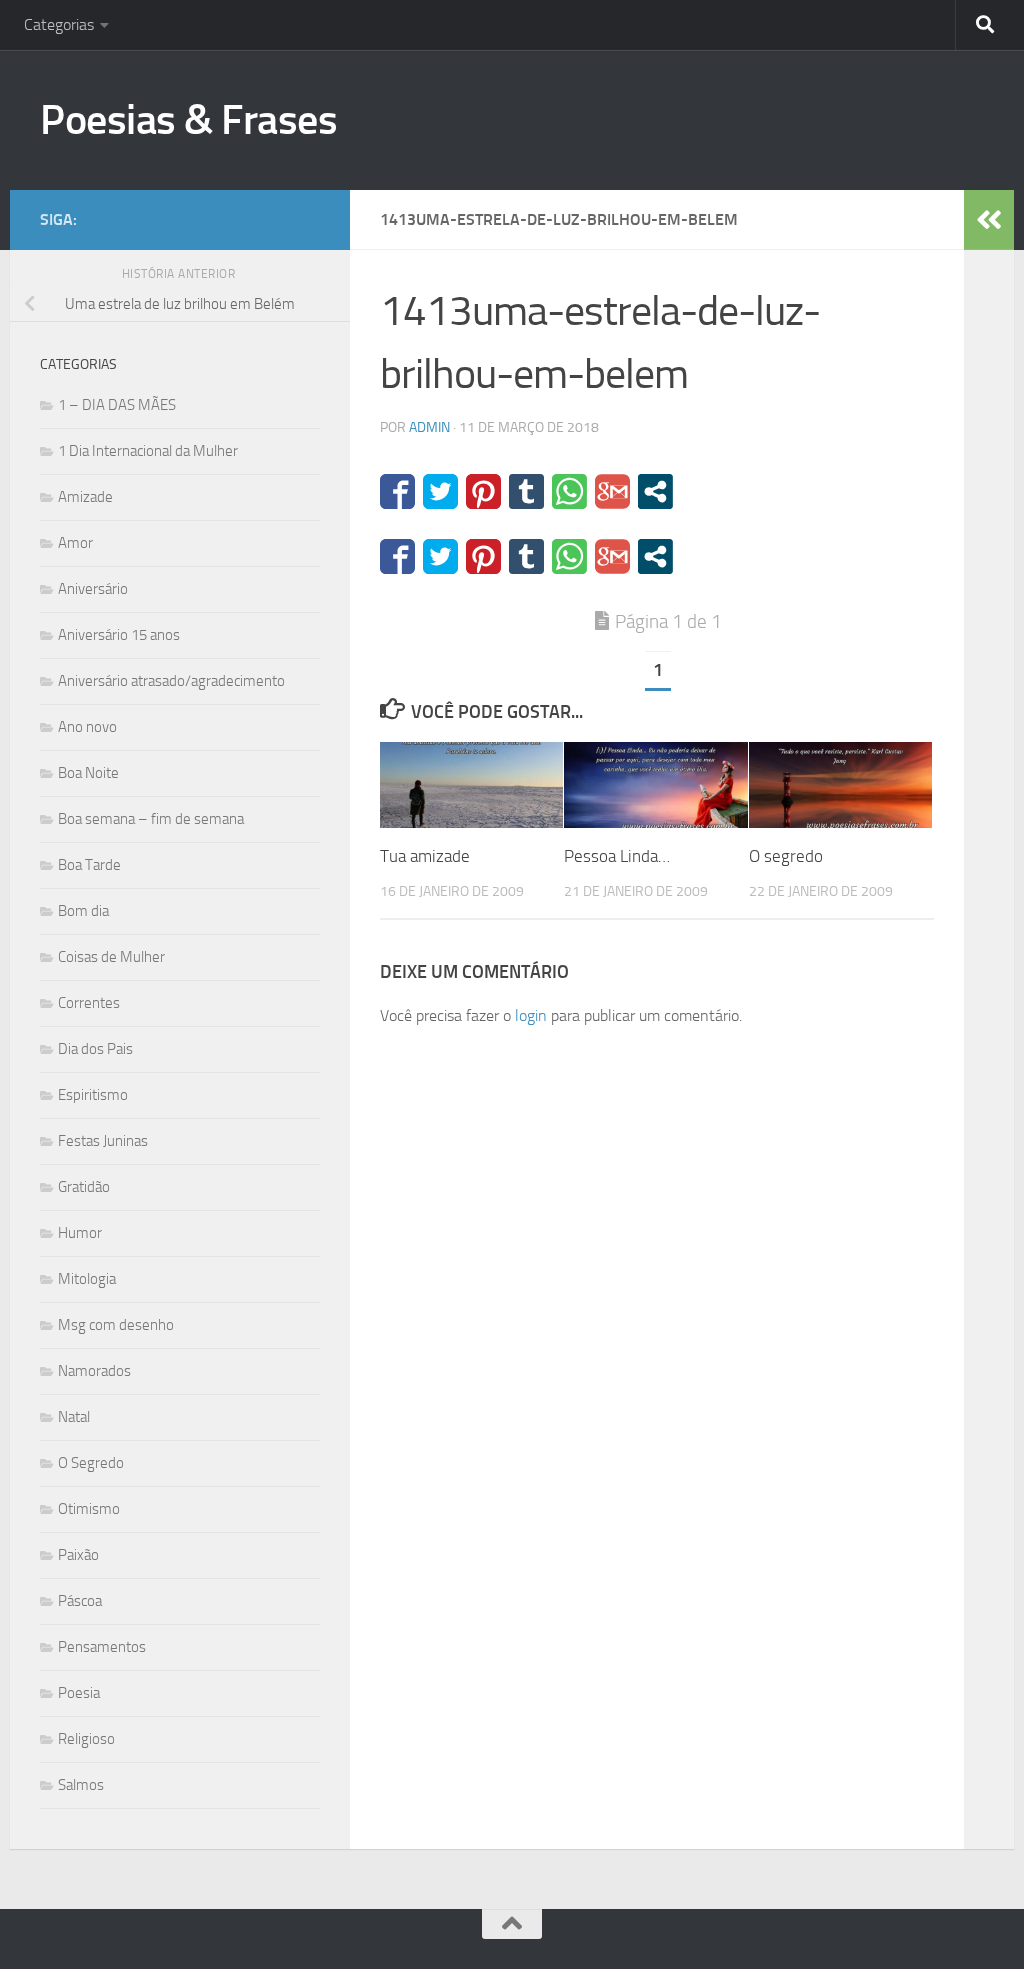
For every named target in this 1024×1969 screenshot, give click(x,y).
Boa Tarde (89, 865)
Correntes (89, 1003)
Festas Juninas (103, 1141)
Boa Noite (88, 773)
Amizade (85, 497)
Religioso (86, 1739)
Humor (80, 1233)
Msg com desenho (116, 1325)
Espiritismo (93, 1095)
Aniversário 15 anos (119, 635)
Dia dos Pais (95, 1049)
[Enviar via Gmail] (612, 491)
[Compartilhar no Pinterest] (483, 491)
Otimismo (89, 1509)
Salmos (81, 1785)
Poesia (79, 1693)
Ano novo (87, 727)
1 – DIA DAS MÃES (117, 405)
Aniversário (93, 589)
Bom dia (83, 911)
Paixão (78, 1555)
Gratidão (84, 1187)
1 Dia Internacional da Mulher (148, 451)
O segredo (786, 856)
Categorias (59, 24)
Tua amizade (425, 856)
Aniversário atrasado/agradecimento (171, 681)
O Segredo (91, 1463)
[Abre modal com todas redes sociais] (655, 491)
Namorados (94, 1371)
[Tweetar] (440, 491)
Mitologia (87, 1279)
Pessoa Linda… (617, 856)
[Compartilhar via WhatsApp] (569, 491)
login (531, 1015)
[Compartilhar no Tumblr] (526, 491)
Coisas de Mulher (111, 957)
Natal (74, 1417)
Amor (75, 543)
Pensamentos (102, 1647)
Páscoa (80, 1601)
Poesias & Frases (188, 120)
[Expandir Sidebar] (989, 220)
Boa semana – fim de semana (151, 819)
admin (429, 427)
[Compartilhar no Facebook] (397, 491)
